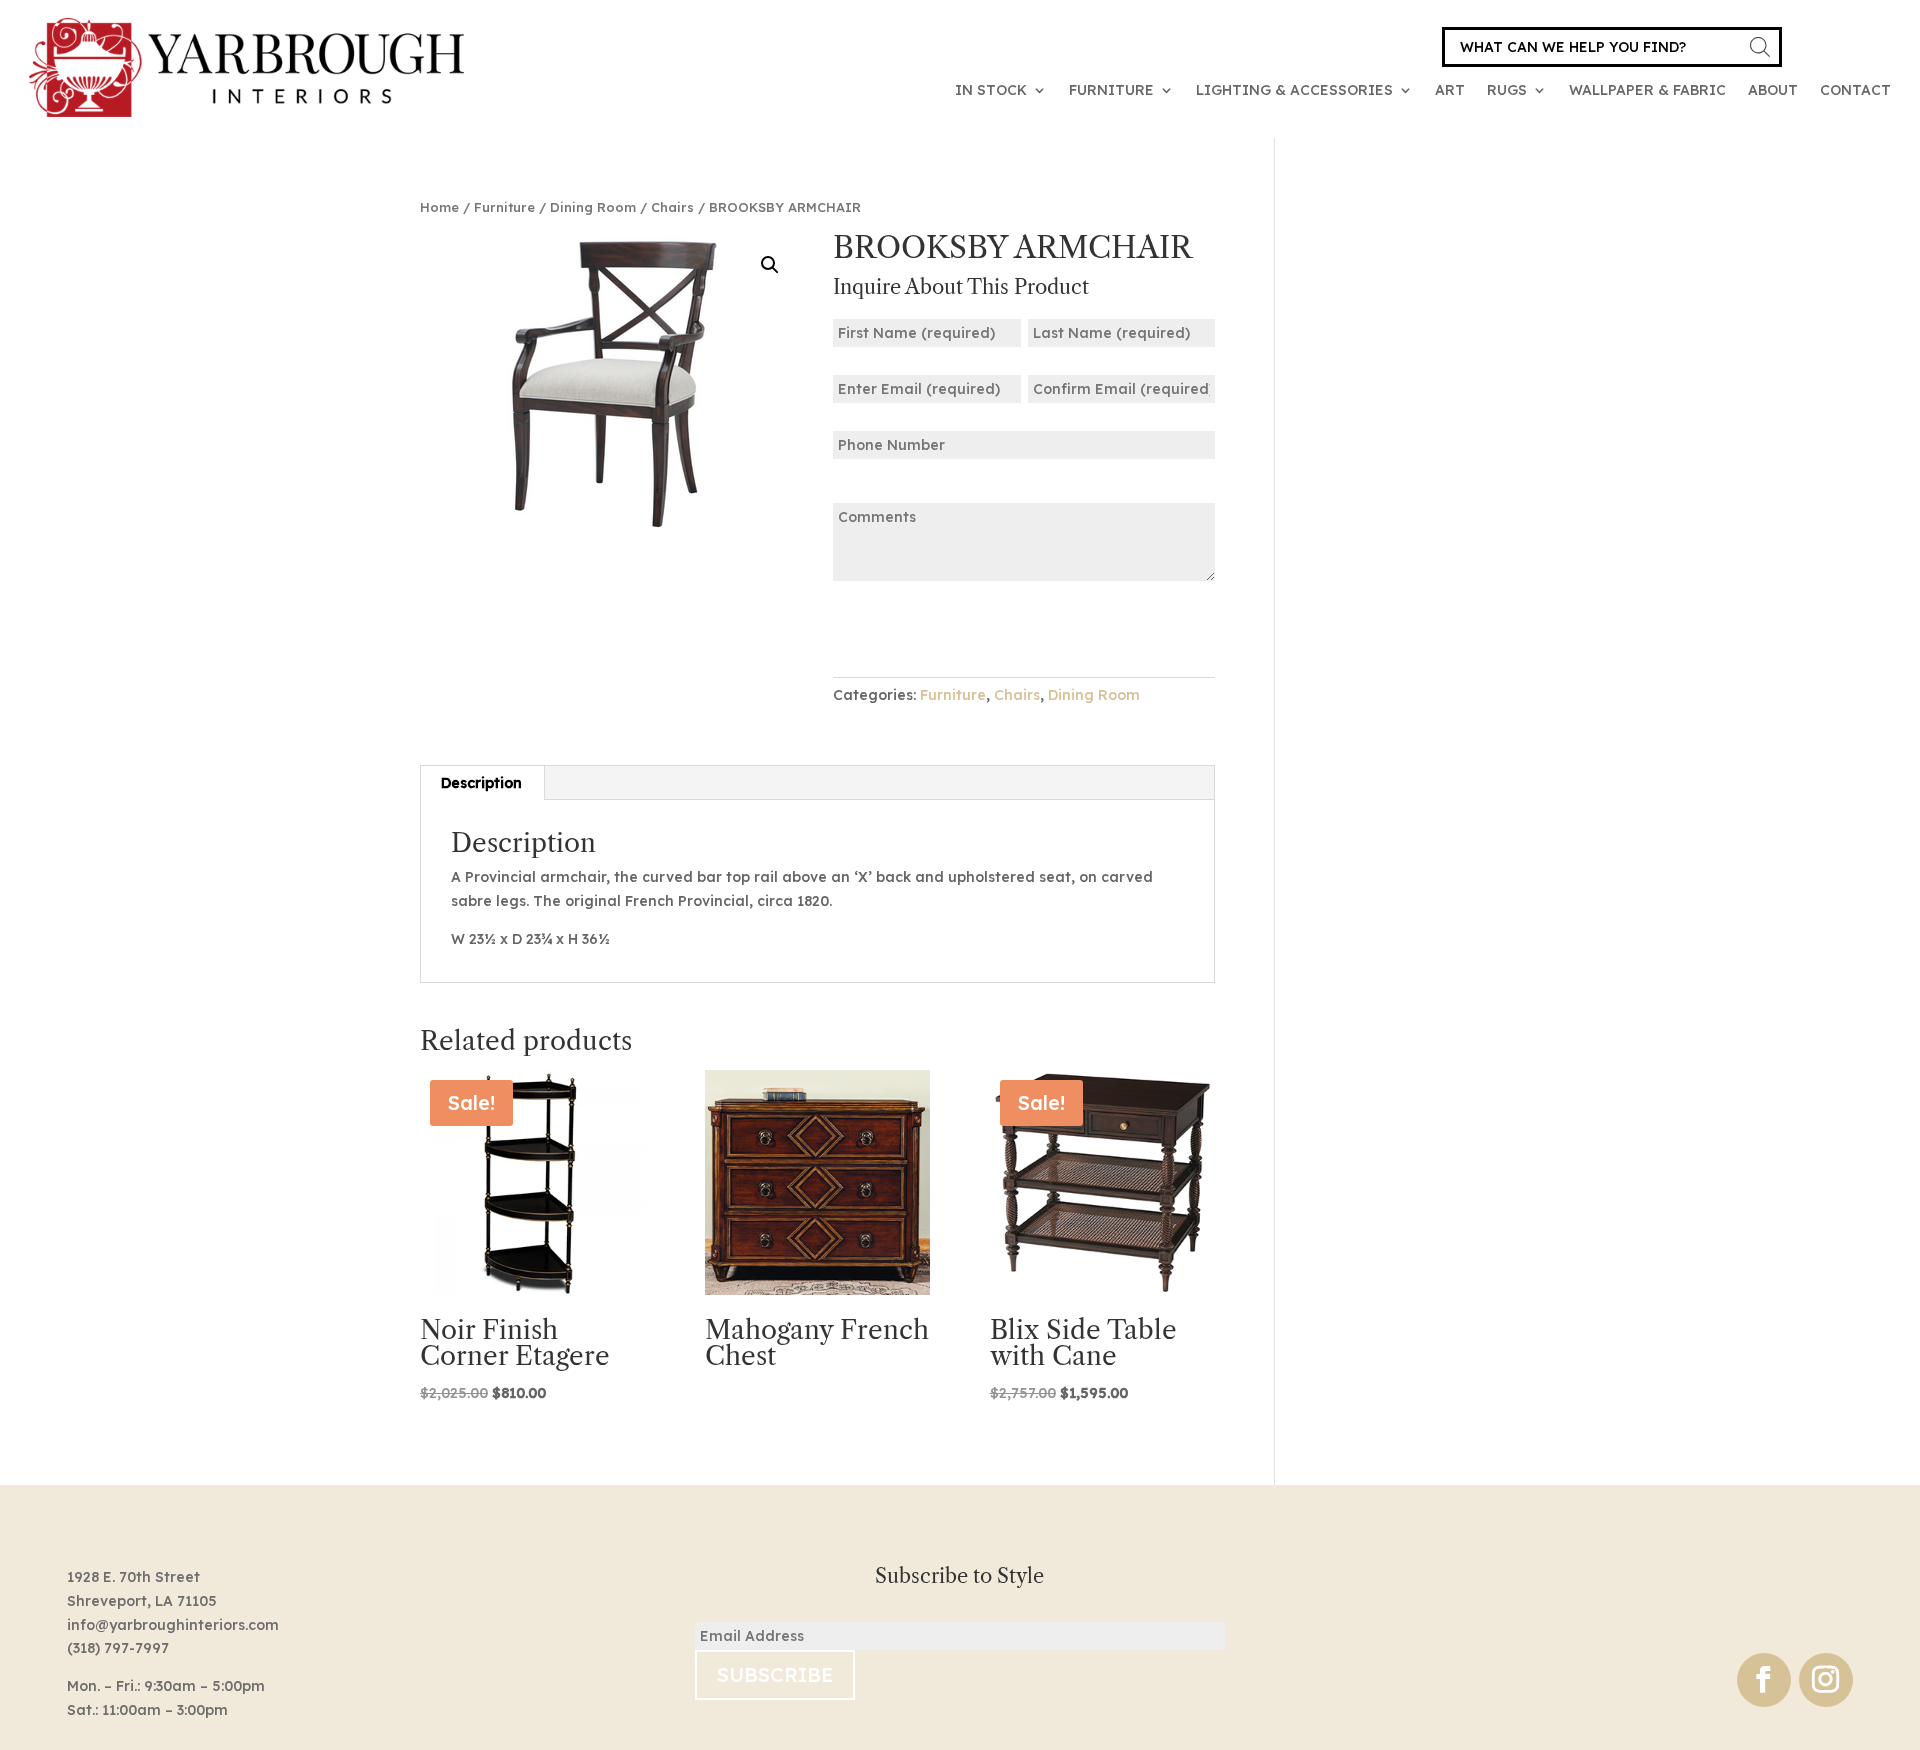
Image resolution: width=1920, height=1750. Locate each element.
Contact (1855, 90)
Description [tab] (481, 783)
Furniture (1111, 90)
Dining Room (593, 207)
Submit (895, 627)
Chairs (672, 207)
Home (439, 207)
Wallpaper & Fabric (1647, 90)
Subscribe (775, 1674)
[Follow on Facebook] (1764, 1680)
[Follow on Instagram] (1826, 1680)
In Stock (991, 90)
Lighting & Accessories (1294, 90)
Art (1450, 90)
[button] (770, 265)
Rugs (1507, 90)
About (1773, 90)
